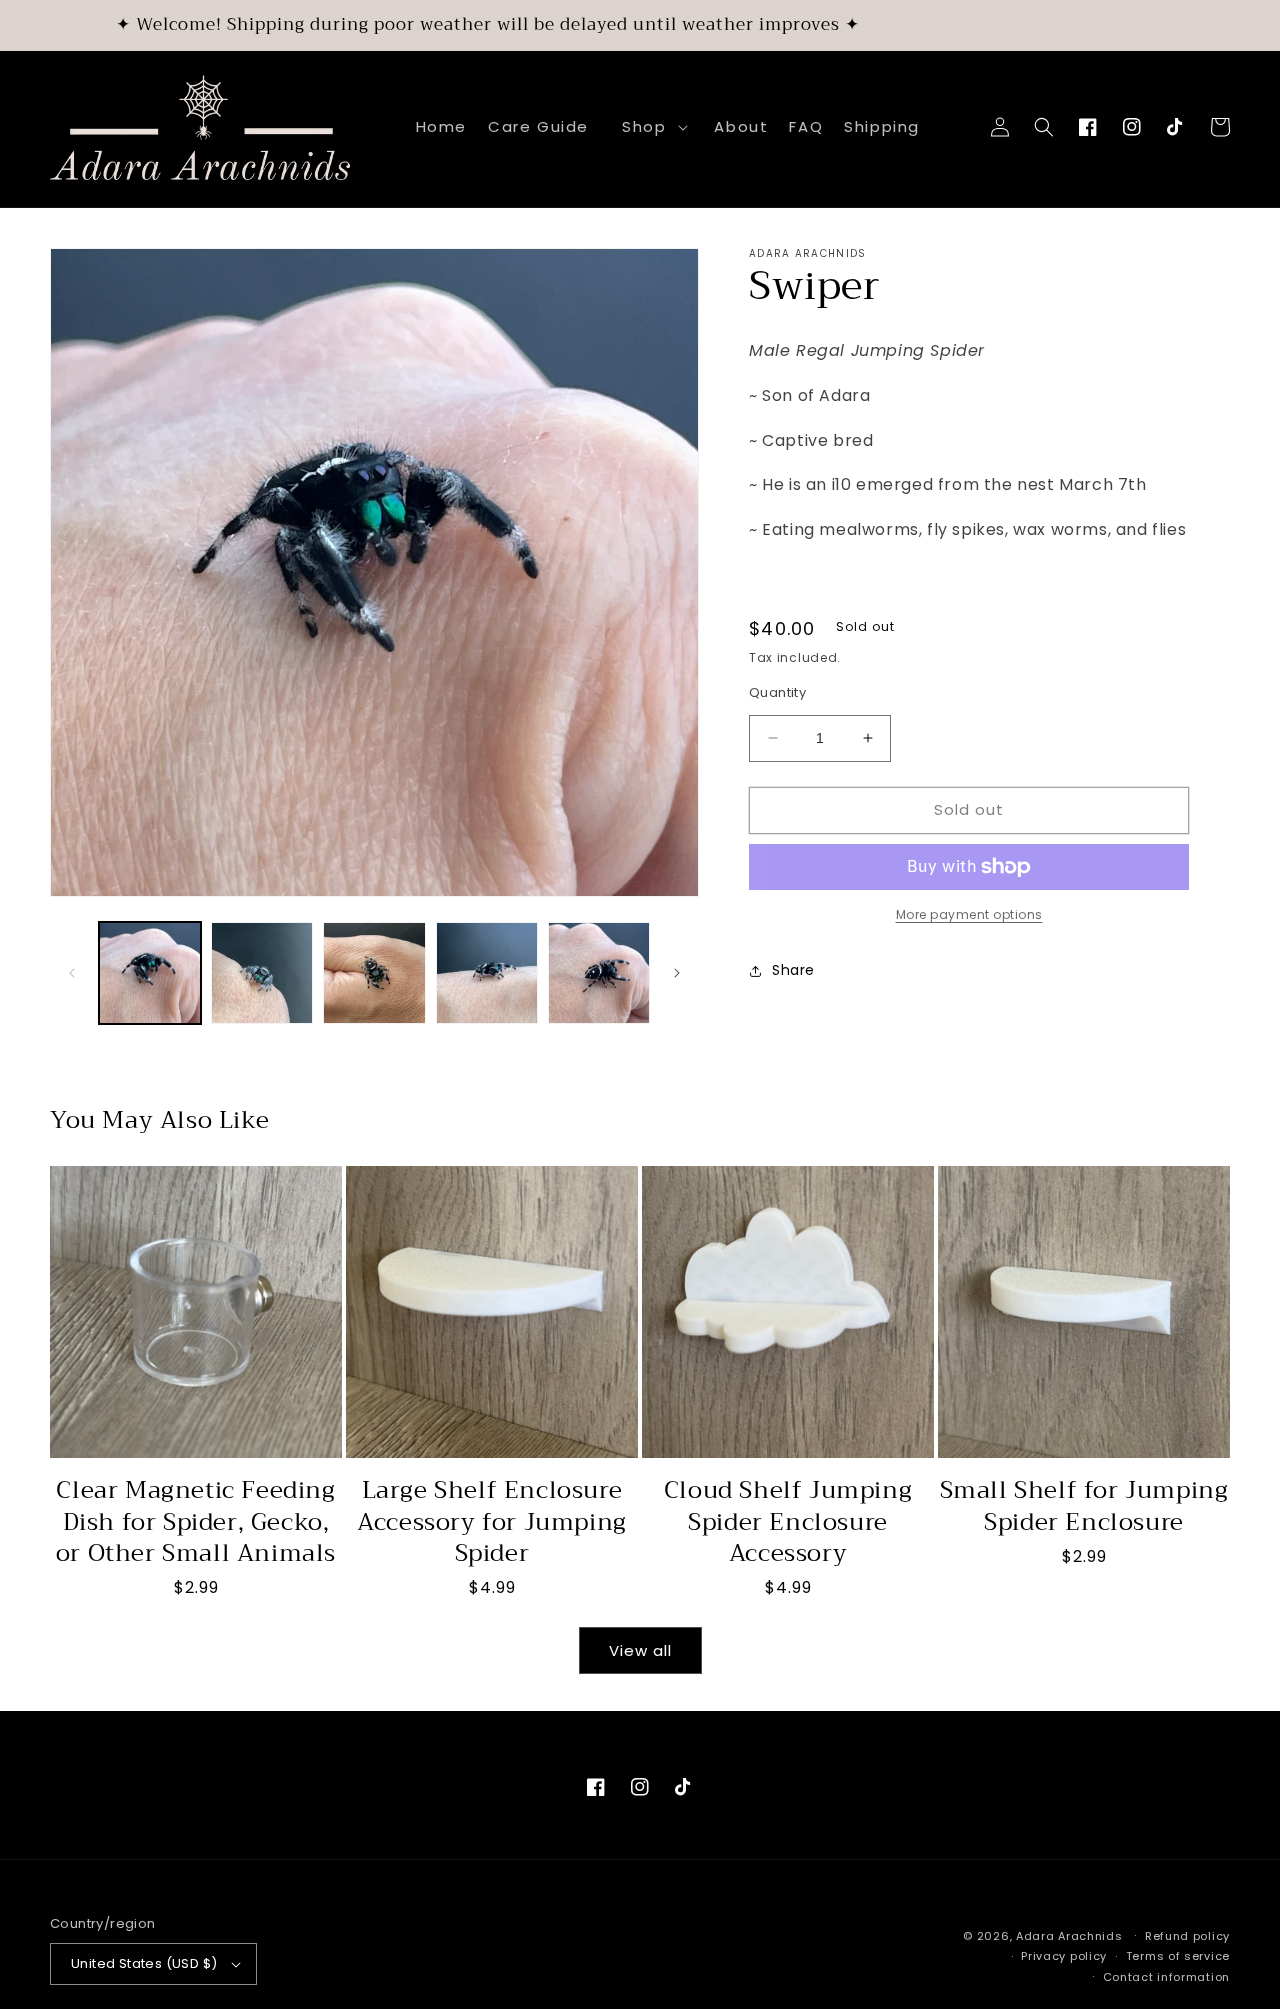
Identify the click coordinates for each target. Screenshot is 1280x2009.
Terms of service (1178, 1956)
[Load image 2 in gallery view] (262, 973)
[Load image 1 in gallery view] (150, 973)
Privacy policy (1064, 1956)
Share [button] (793, 970)
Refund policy (1187, 1936)
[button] (651, 127)
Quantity (777, 692)
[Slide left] (72, 973)
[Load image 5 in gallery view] (599, 973)
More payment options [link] (969, 914)
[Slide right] (677, 973)
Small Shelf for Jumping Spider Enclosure (1084, 1506)
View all (640, 1650)
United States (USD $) (144, 1963)
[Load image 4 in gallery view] (487, 973)
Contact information (1166, 1977)
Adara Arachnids (1069, 1936)
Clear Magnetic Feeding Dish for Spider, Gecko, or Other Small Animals (196, 1522)
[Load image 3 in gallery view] (374, 973)
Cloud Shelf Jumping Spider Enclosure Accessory (788, 1522)
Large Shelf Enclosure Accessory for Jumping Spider (492, 1522)
